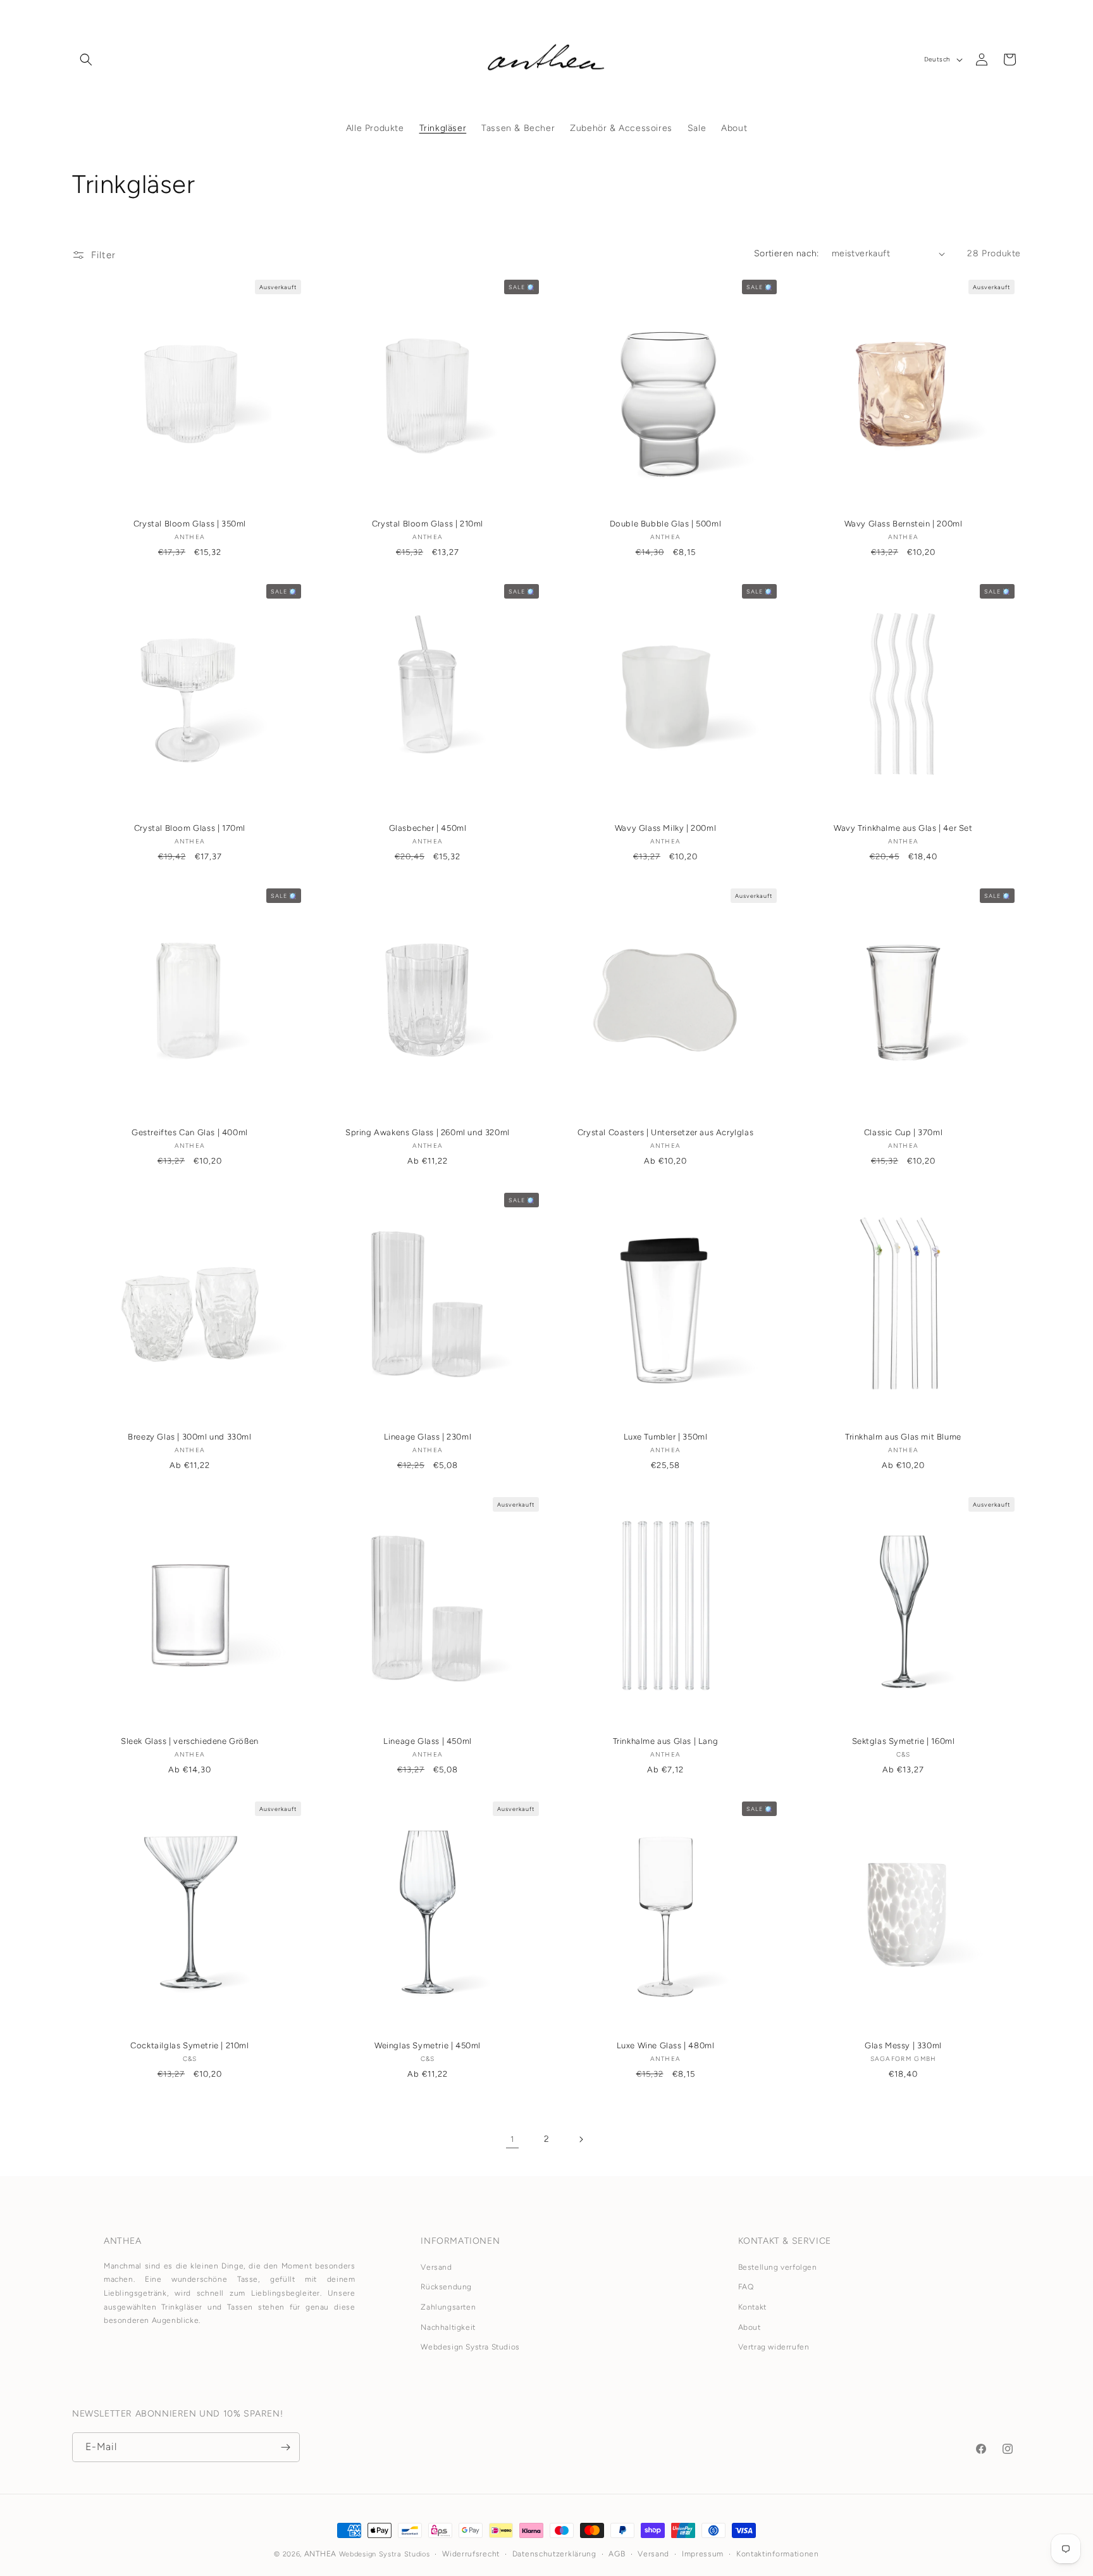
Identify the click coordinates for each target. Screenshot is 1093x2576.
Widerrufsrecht (471, 2554)
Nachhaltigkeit (448, 2327)
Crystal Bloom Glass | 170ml (190, 828)
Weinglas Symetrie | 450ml (428, 2045)
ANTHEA (320, 2554)
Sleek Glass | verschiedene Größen (190, 1741)
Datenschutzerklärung (554, 2554)
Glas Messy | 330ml (903, 2045)
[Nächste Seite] (581, 2139)
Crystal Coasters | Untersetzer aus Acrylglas (665, 1132)
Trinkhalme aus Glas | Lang (666, 1741)
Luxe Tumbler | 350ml (666, 1437)
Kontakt (752, 2307)
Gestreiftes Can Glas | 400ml (190, 1132)
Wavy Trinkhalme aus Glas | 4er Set (903, 828)
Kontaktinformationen (778, 2554)
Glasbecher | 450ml (428, 828)
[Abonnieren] (285, 2447)
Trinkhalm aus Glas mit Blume (903, 1437)
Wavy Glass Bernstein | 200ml (904, 524)
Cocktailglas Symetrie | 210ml (189, 2045)
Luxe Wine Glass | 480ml (666, 2045)
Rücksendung (446, 2287)
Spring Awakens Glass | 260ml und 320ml (428, 1132)
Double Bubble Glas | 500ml (666, 524)
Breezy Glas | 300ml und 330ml (189, 1437)
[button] (86, 59)
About (750, 2327)
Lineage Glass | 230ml (428, 1437)
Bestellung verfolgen (778, 2267)
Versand (436, 2267)
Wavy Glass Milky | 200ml (665, 828)
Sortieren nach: (787, 253)
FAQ (746, 2287)
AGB (617, 2554)
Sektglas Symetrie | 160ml (904, 1741)
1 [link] (512, 2139)
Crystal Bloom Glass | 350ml (190, 524)
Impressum (703, 2554)
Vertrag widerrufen (774, 2348)
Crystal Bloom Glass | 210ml (428, 524)
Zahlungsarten (448, 2307)
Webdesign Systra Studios (470, 2348)
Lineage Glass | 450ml (428, 1741)
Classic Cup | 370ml (903, 1132)
